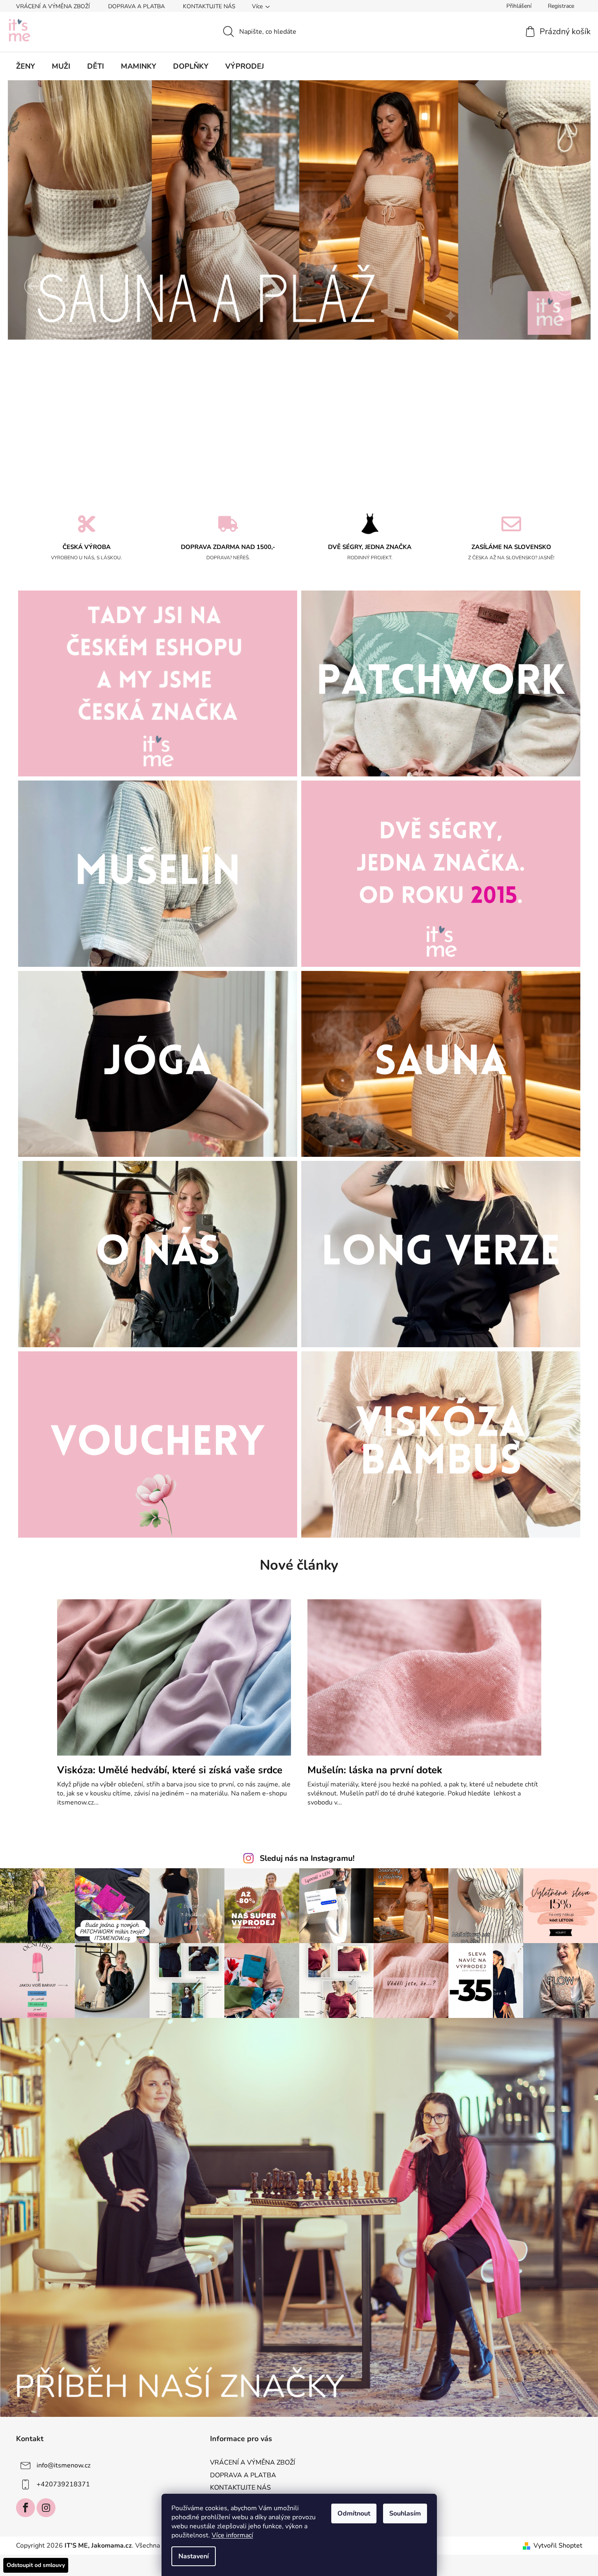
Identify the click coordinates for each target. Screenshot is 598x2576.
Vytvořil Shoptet (558, 2546)
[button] (33, 286)
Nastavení (194, 2556)
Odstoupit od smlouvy (36, 2565)
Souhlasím (405, 2513)
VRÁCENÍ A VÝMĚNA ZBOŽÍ (53, 6)
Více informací (232, 2535)
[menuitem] (25, 66)
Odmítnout (354, 2513)
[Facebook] (25, 2508)
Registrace (561, 6)
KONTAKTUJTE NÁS (209, 6)
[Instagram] (46, 2508)
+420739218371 (63, 2484)
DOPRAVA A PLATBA (136, 6)
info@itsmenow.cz (63, 2465)
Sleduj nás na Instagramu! (307, 1858)
